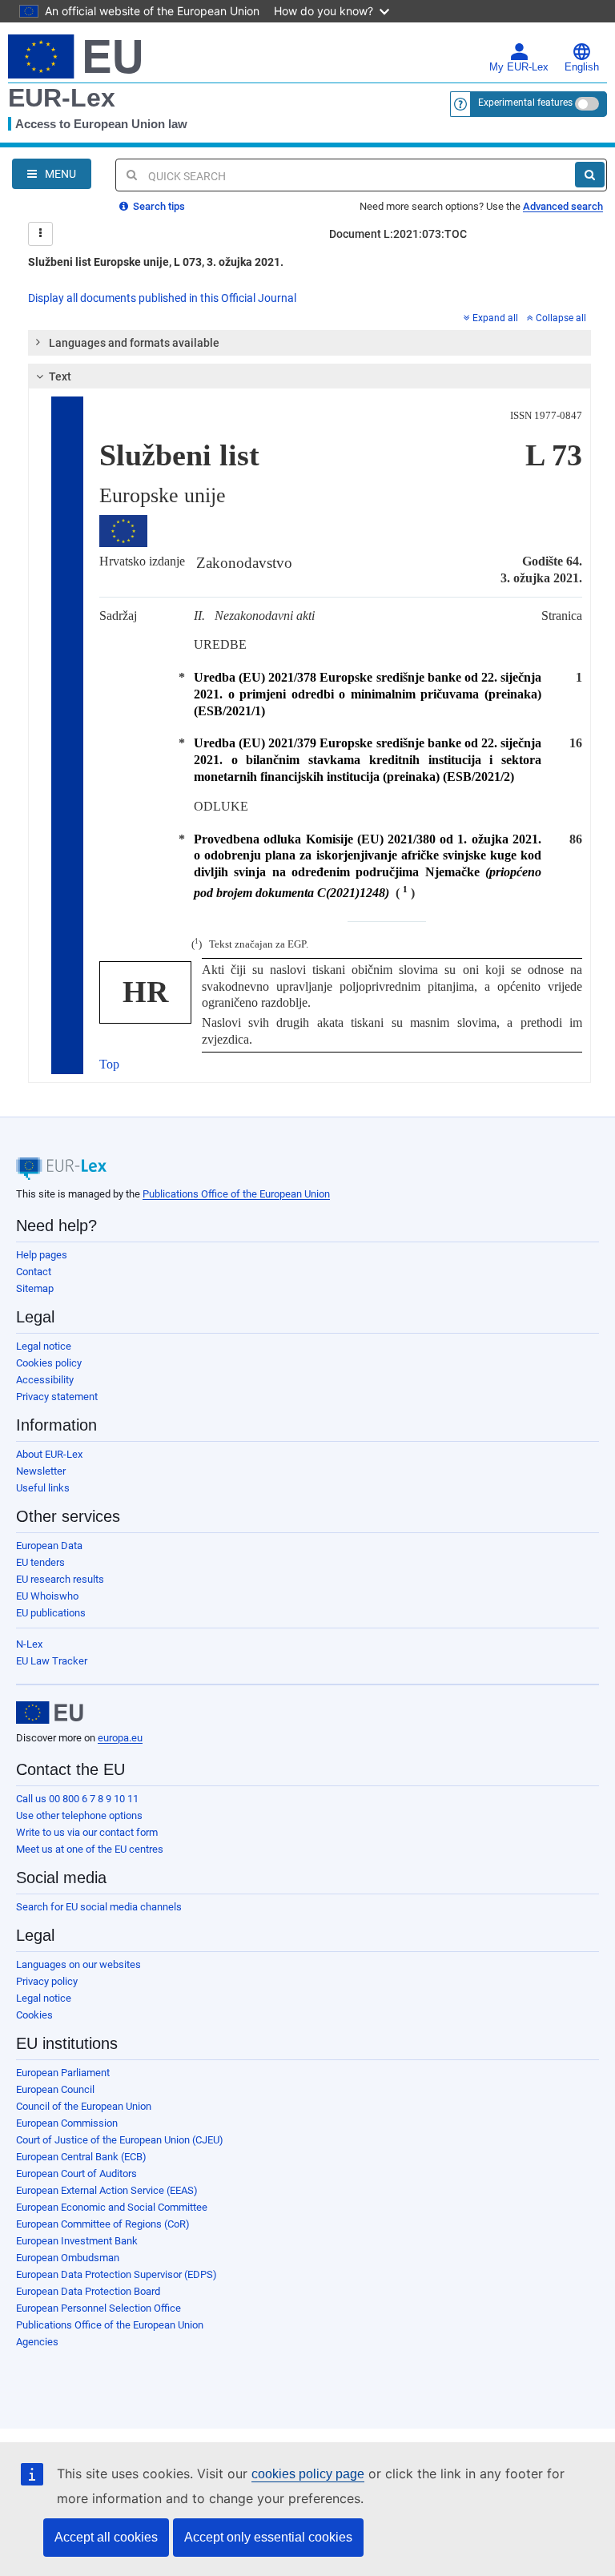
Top (109, 1064)
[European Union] (50, 1713)
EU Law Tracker (52, 1661)
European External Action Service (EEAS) (107, 2190)
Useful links (43, 1488)
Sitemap (35, 1288)
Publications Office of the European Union (236, 1194)
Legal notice (44, 1346)
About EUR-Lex (49, 1454)
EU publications (51, 1613)
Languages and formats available (134, 343)
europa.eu (120, 1738)
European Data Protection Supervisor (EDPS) (117, 2274)
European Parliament (63, 2073)
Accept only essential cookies (268, 2537)
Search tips (158, 206)
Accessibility (45, 1380)
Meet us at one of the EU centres (90, 1849)
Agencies (37, 2342)
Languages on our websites (78, 1964)
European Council (55, 2089)
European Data (49, 1546)
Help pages (42, 1255)
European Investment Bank (77, 2241)
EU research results (60, 1579)
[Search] (590, 175)
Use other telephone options (79, 1815)
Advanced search (563, 206)
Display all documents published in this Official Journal (162, 298)
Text (60, 376)
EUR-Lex (62, 98)
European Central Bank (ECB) (81, 2157)
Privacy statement (57, 1397)
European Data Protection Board (88, 2291)
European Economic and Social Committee (112, 2207)
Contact (34, 1272)
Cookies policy (49, 1363)
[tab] (310, 343)
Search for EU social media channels (99, 1907)
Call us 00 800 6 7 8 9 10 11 (77, 1799)
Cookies (34, 2015)
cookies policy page (308, 2474)
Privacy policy (47, 1981)
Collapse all (561, 318)
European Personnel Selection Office (98, 2308)
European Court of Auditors (76, 2173)
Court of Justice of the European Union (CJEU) (120, 2140)
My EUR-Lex (519, 67)
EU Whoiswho (47, 1596)
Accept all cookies (106, 2537)
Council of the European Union (84, 2106)
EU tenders (40, 1562)
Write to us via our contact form (87, 1832)
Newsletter (41, 1471)
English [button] (582, 67)
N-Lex (29, 1644)
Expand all (495, 318)
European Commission (67, 2123)
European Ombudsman (68, 2258)
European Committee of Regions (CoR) (103, 2224)
